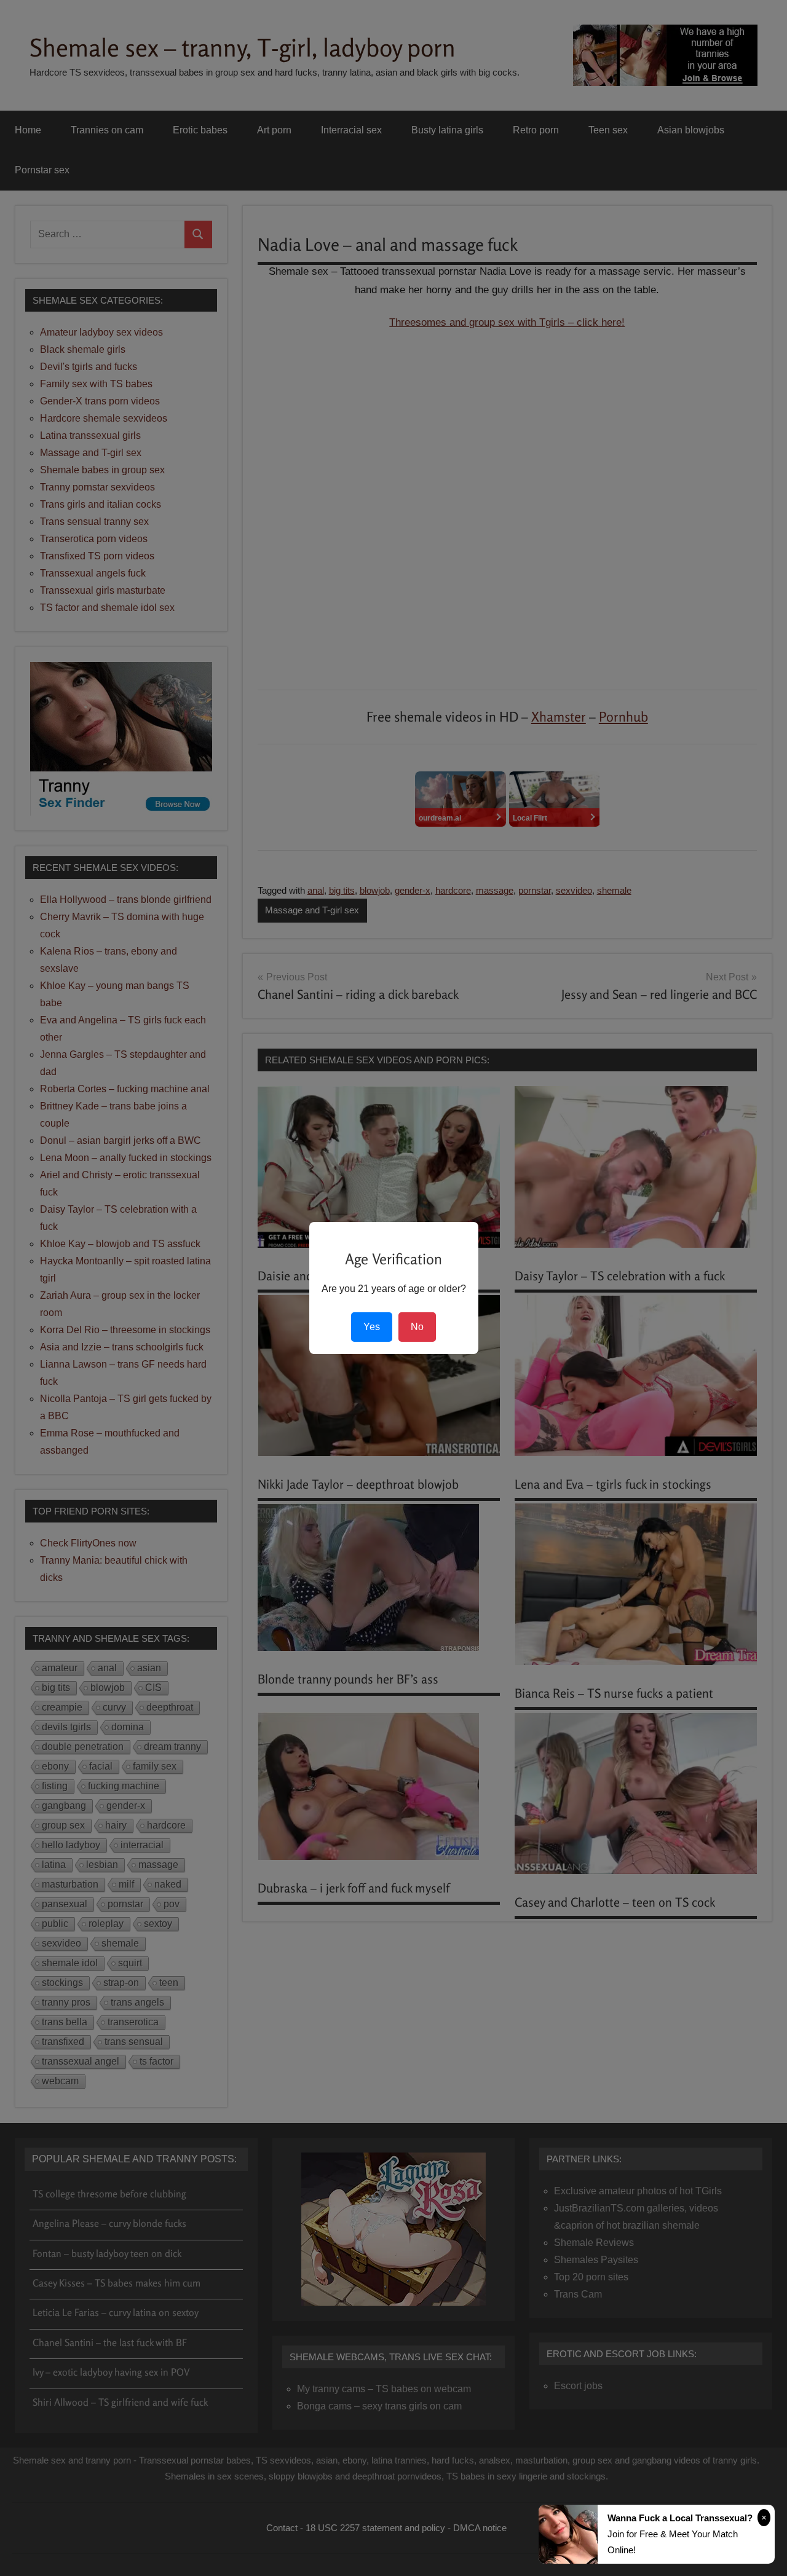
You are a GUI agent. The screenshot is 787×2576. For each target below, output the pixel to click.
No (417, 1327)
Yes (372, 1327)
